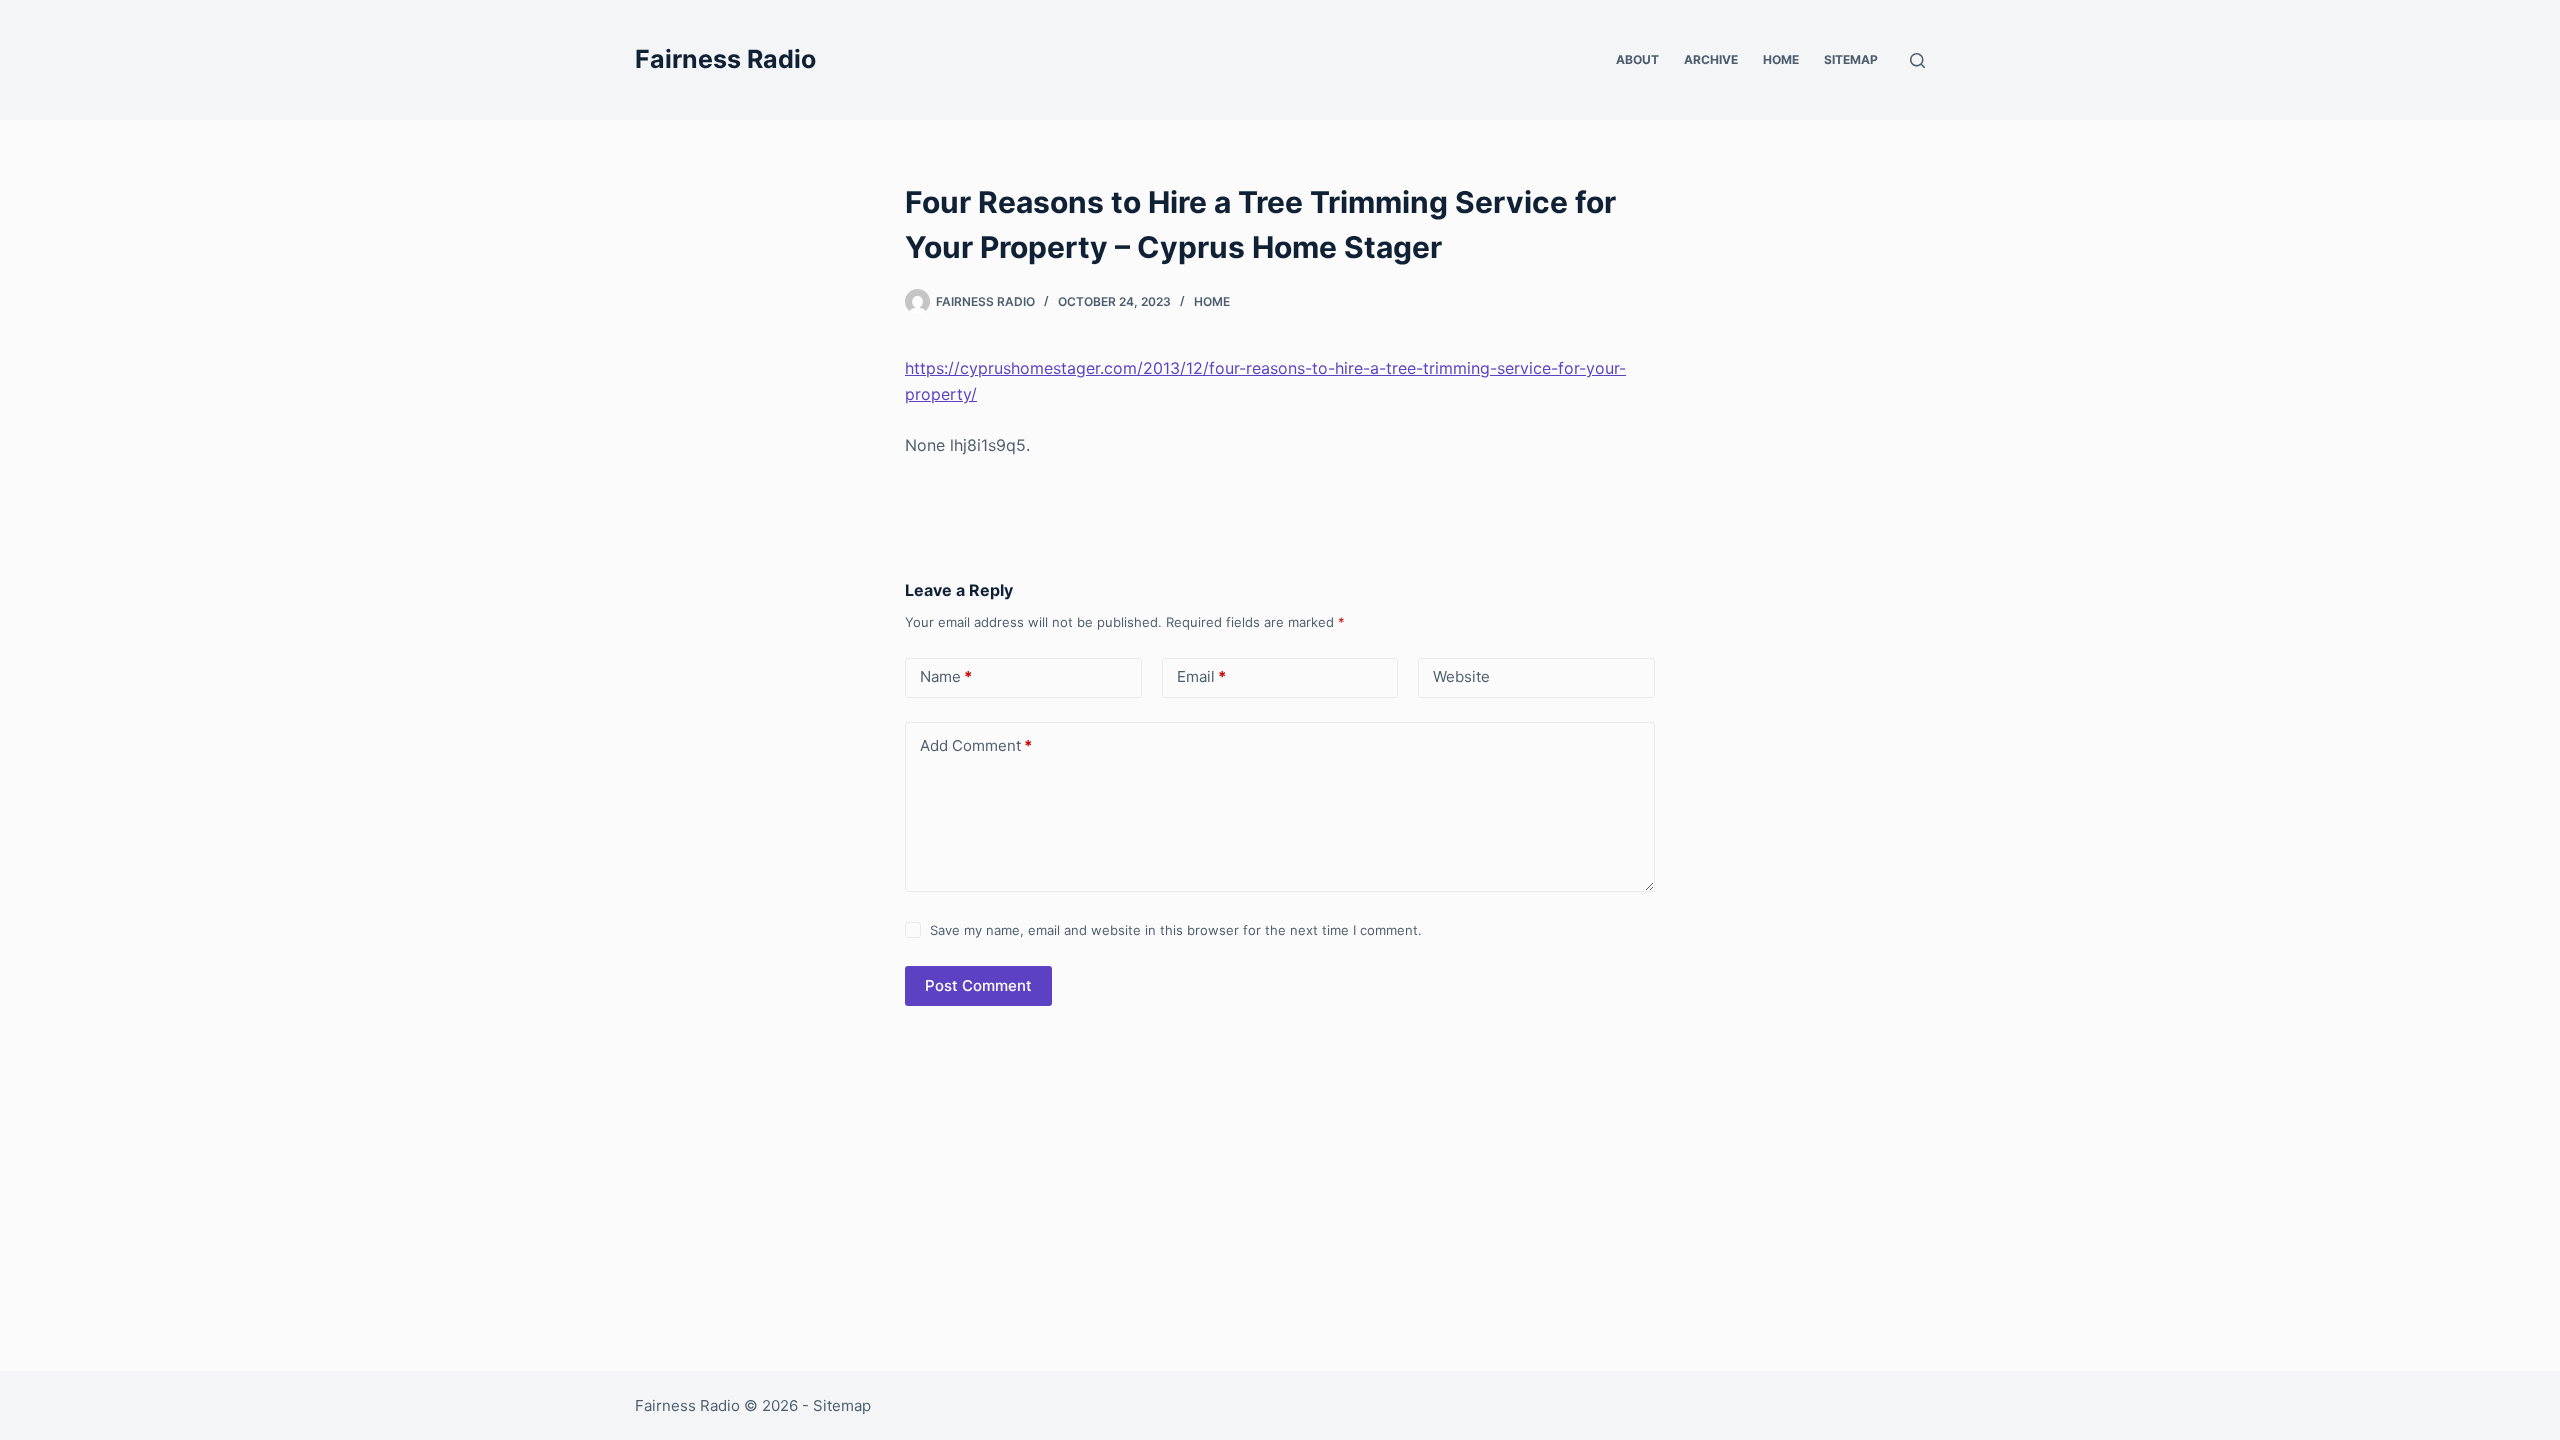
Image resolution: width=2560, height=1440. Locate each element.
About (1637, 59)
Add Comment (976, 745)
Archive (1711, 59)
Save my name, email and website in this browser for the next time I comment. (1176, 930)
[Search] (1917, 60)
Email (1201, 676)
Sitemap (1851, 59)
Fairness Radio (725, 59)
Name (946, 676)
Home (1781, 59)
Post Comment (978, 985)
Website (1461, 676)
